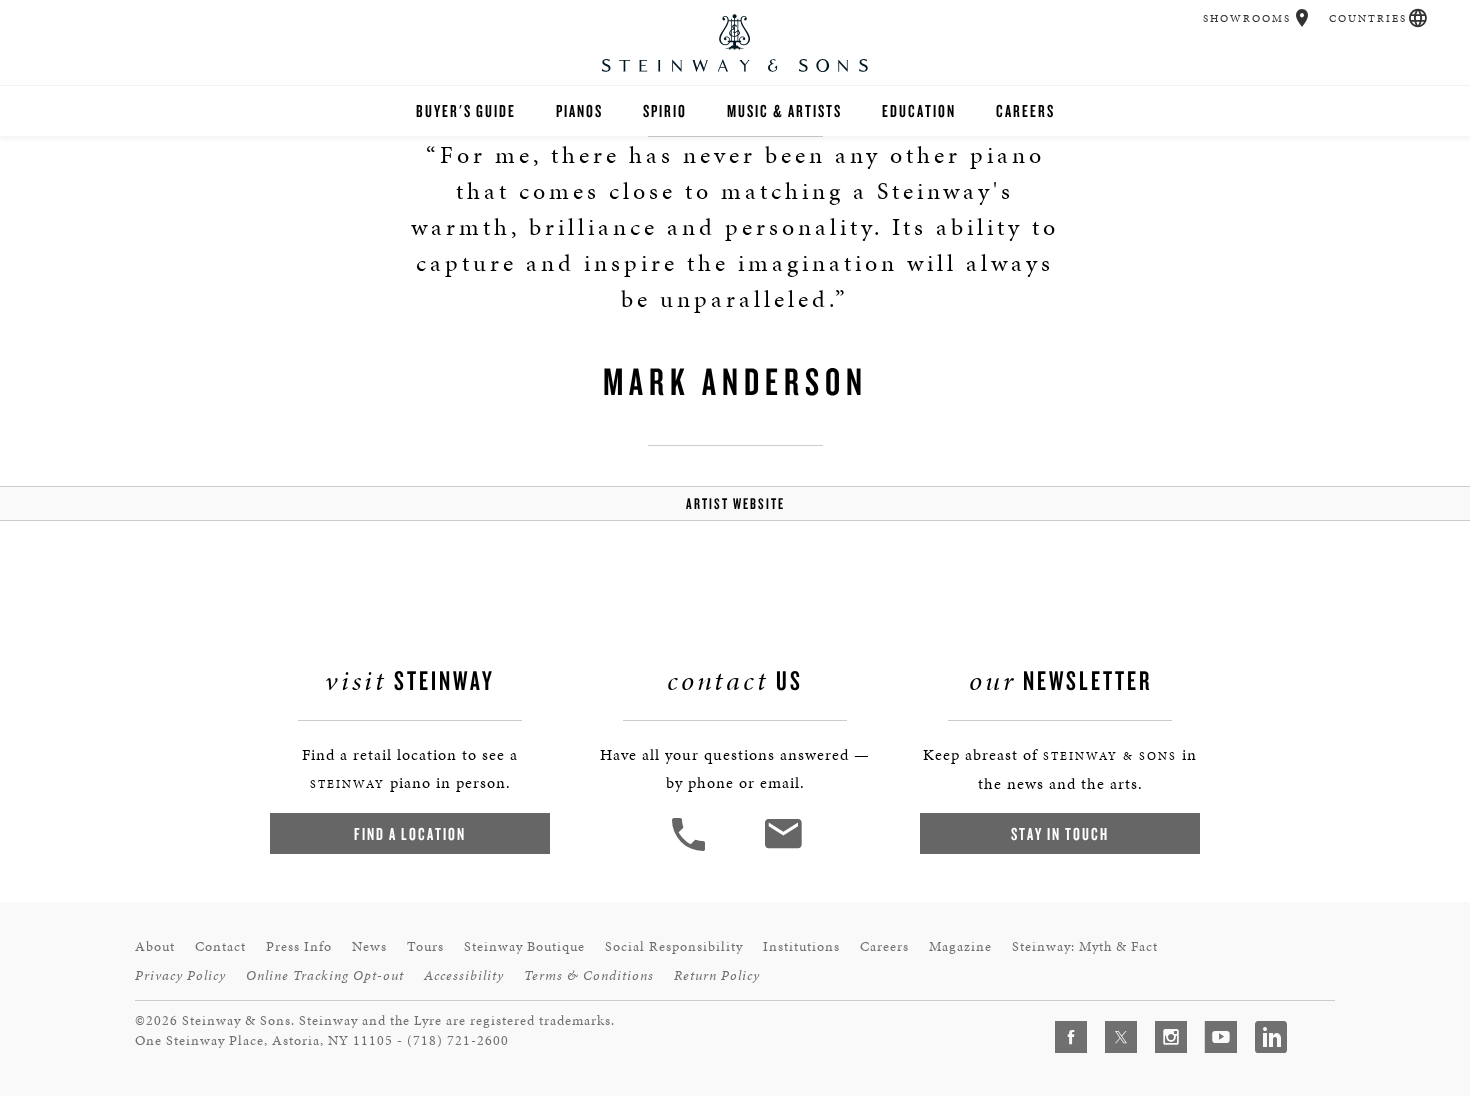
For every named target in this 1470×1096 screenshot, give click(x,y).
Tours (425, 946)
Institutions (801, 946)
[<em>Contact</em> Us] (782, 848)
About (155, 946)
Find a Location (410, 833)
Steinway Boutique (524, 946)
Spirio (665, 110)
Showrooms (1247, 18)
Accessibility (464, 975)
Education (919, 110)
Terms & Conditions (589, 975)
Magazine (960, 946)
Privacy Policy (180, 975)
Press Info (299, 946)
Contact (220, 946)
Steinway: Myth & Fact (1085, 946)
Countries (1368, 18)
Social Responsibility (674, 946)
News (369, 946)
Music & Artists (784, 110)
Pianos (579, 110)
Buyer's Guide (466, 110)
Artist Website (735, 503)
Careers (1025, 110)
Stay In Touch (1060, 833)
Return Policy (717, 975)
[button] (1302, 18)
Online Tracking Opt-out (325, 975)
